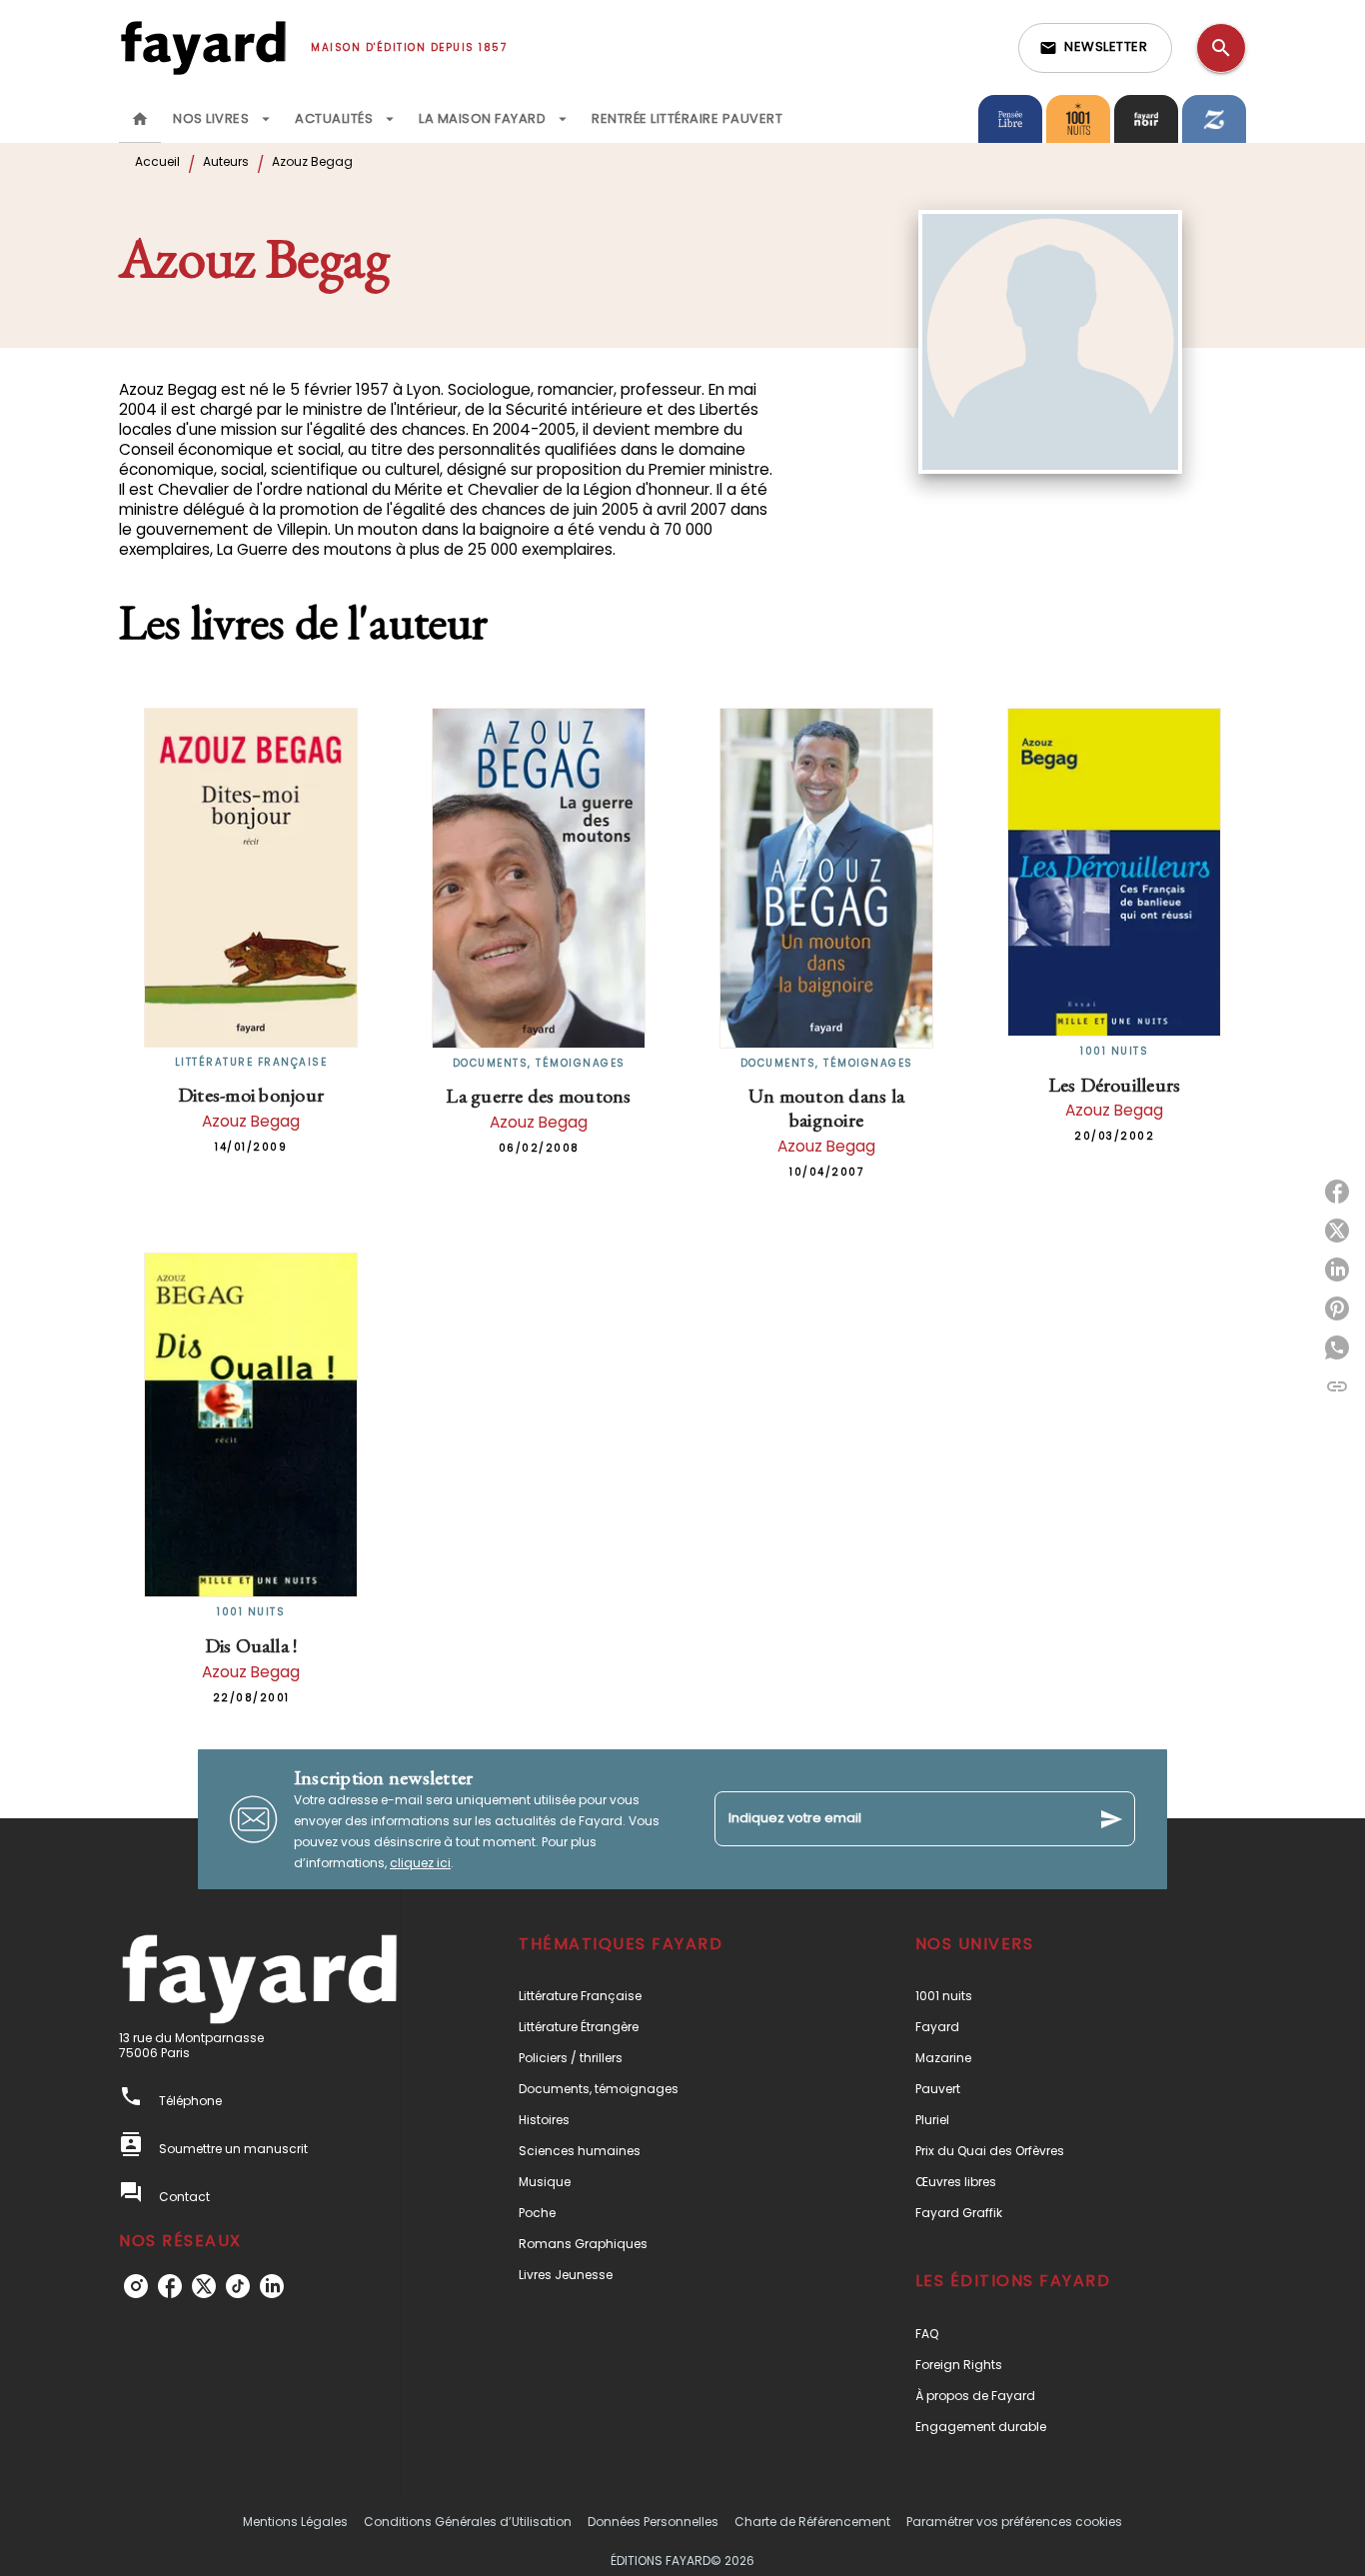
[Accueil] (203, 47)
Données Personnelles (653, 2522)
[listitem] (136, 2286)
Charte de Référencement (812, 2522)
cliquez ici (420, 1863)
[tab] (140, 119)
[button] (1095, 48)
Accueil (157, 161)
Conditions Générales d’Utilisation (468, 2522)
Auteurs (226, 161)
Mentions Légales (295, 2522)
